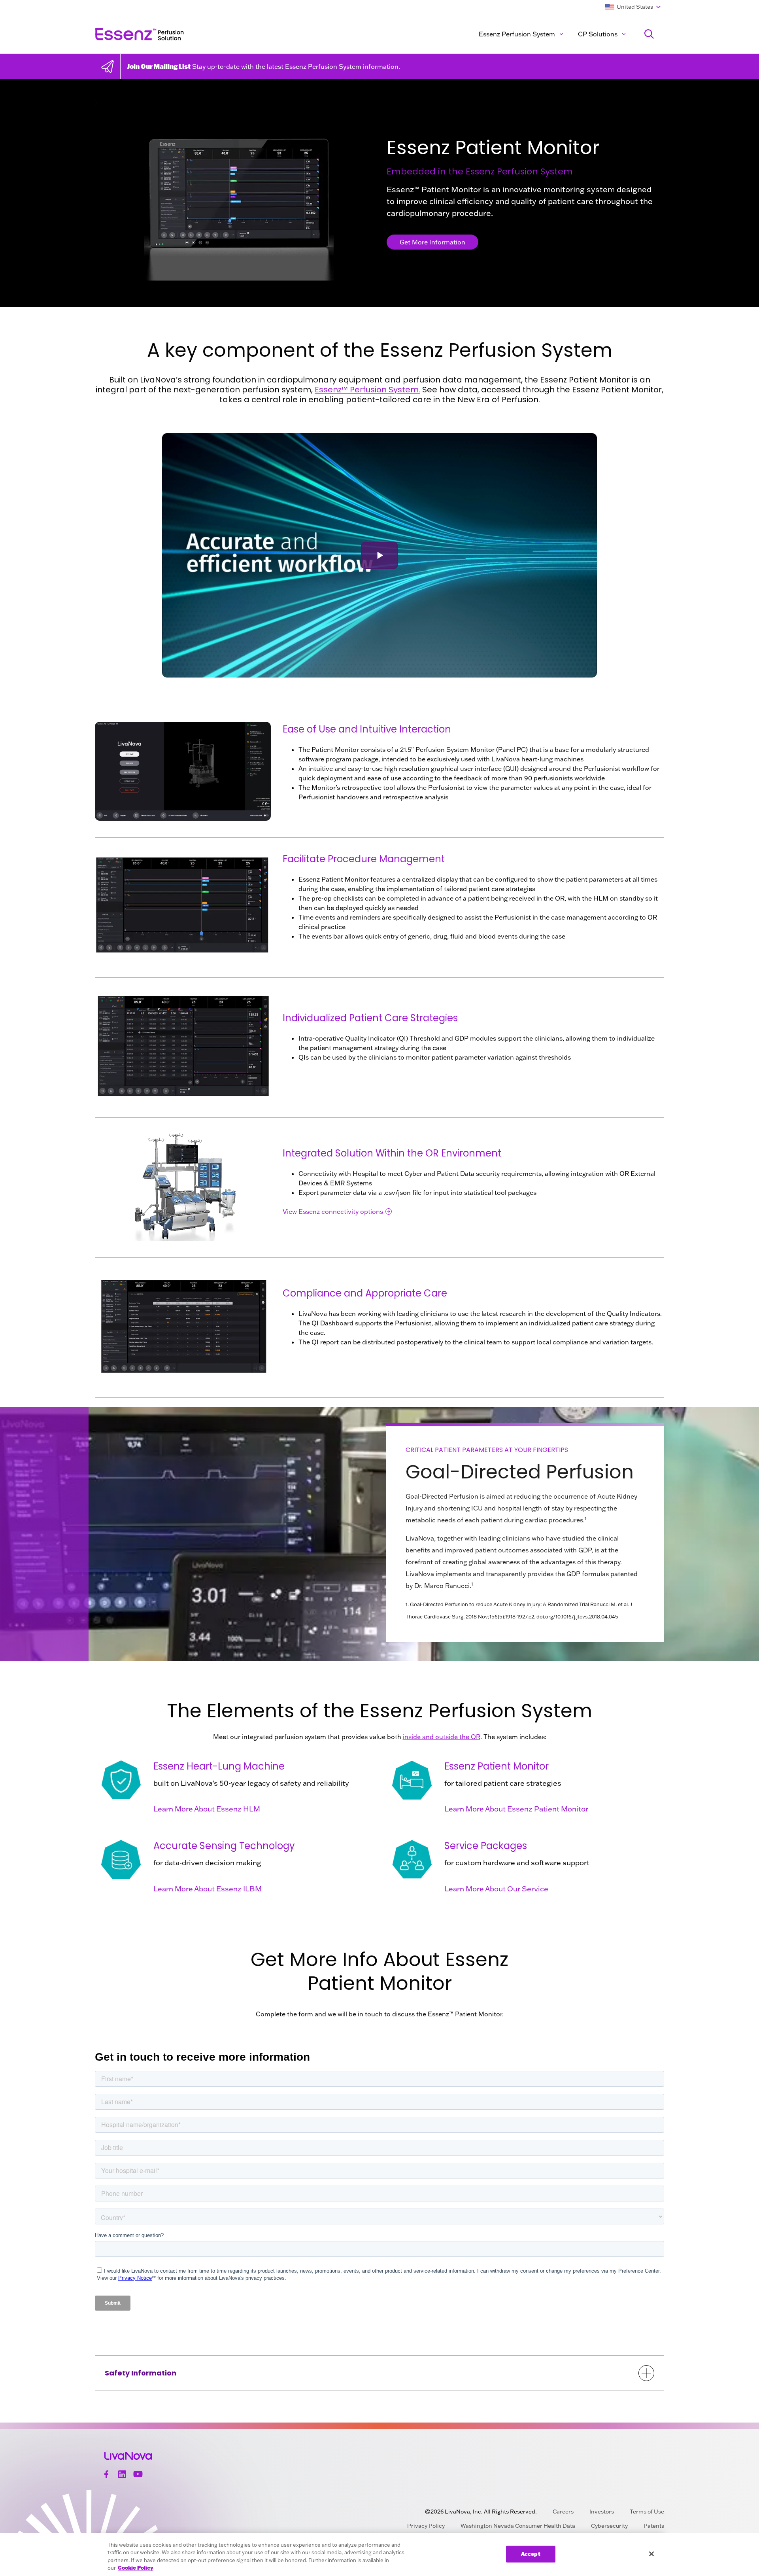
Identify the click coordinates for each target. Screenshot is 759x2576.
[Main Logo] (212, 34)
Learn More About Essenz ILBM (208, 1889)
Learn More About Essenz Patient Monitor (516, 1809)
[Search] (649, 34)
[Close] (651, 2554)
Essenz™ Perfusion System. (367, 390)
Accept (531, 2554)
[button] (379, 556)
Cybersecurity (609, 2526)
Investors (602, 2512)
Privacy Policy (426, 2526)
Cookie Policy (135, 2568)
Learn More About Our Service (496, 1889)
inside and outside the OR (442, 1737)
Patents (654, 2526)
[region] (379, 2555)
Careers (563, 2512)
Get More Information (432, 242)
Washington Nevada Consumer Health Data (518, 2526)
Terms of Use (647, 2512)
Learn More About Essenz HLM (207, 1809)
